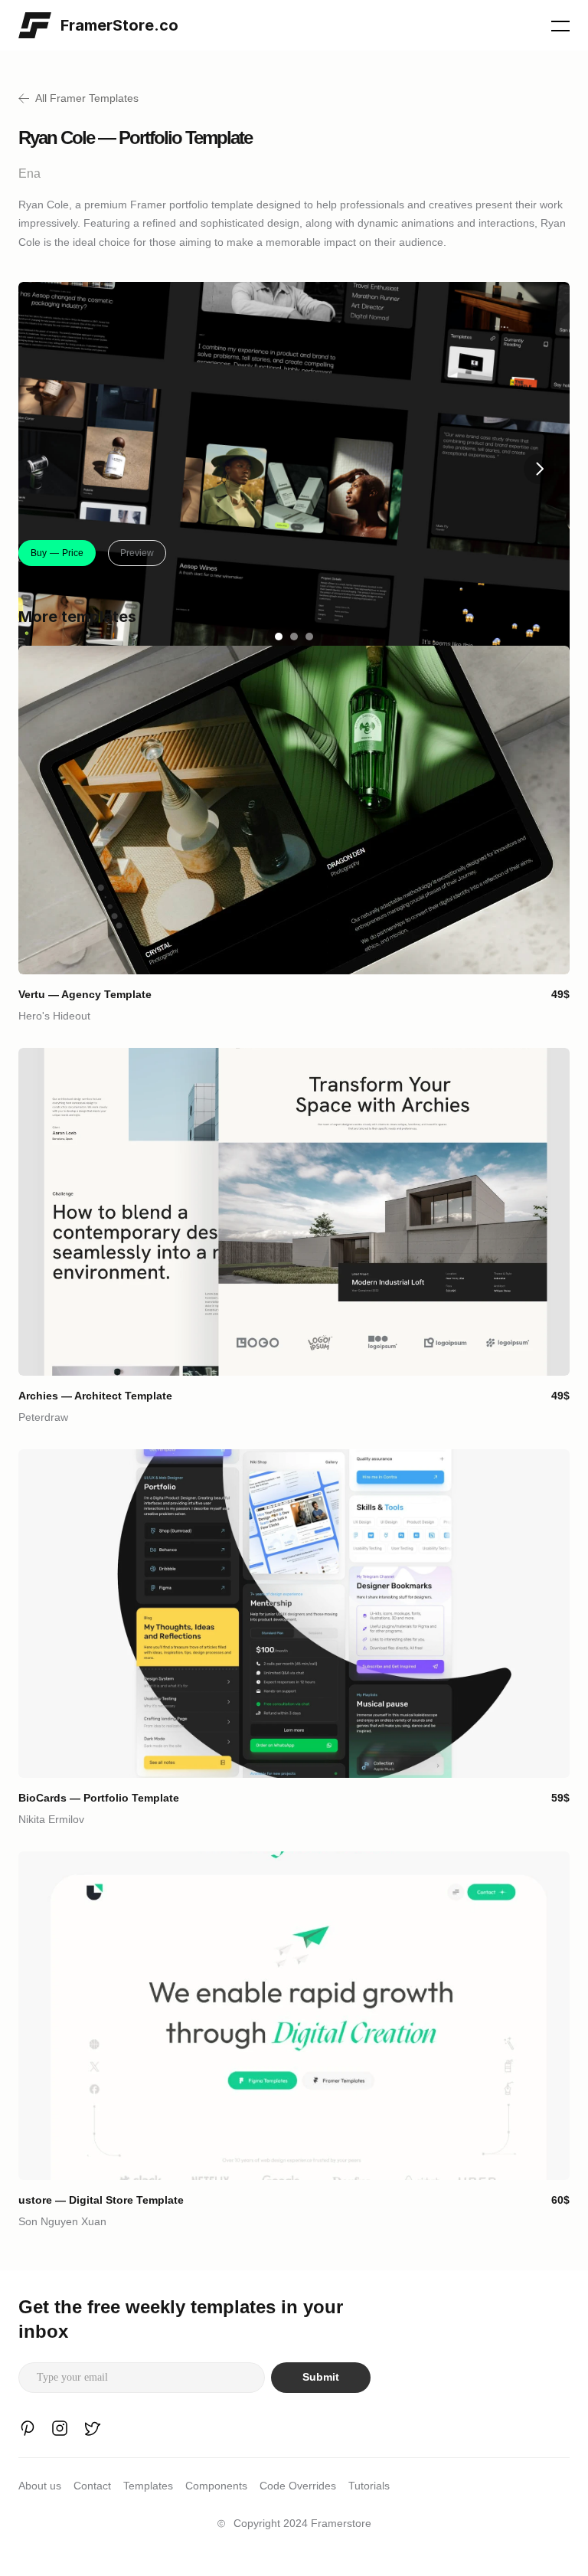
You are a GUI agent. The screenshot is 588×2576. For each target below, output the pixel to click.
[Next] (539, 469)
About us (40, 2486)
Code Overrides (298, 2486)
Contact (92, 2486)
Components (216, 2486)
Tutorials (369, 2486)
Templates (148, 2486)
